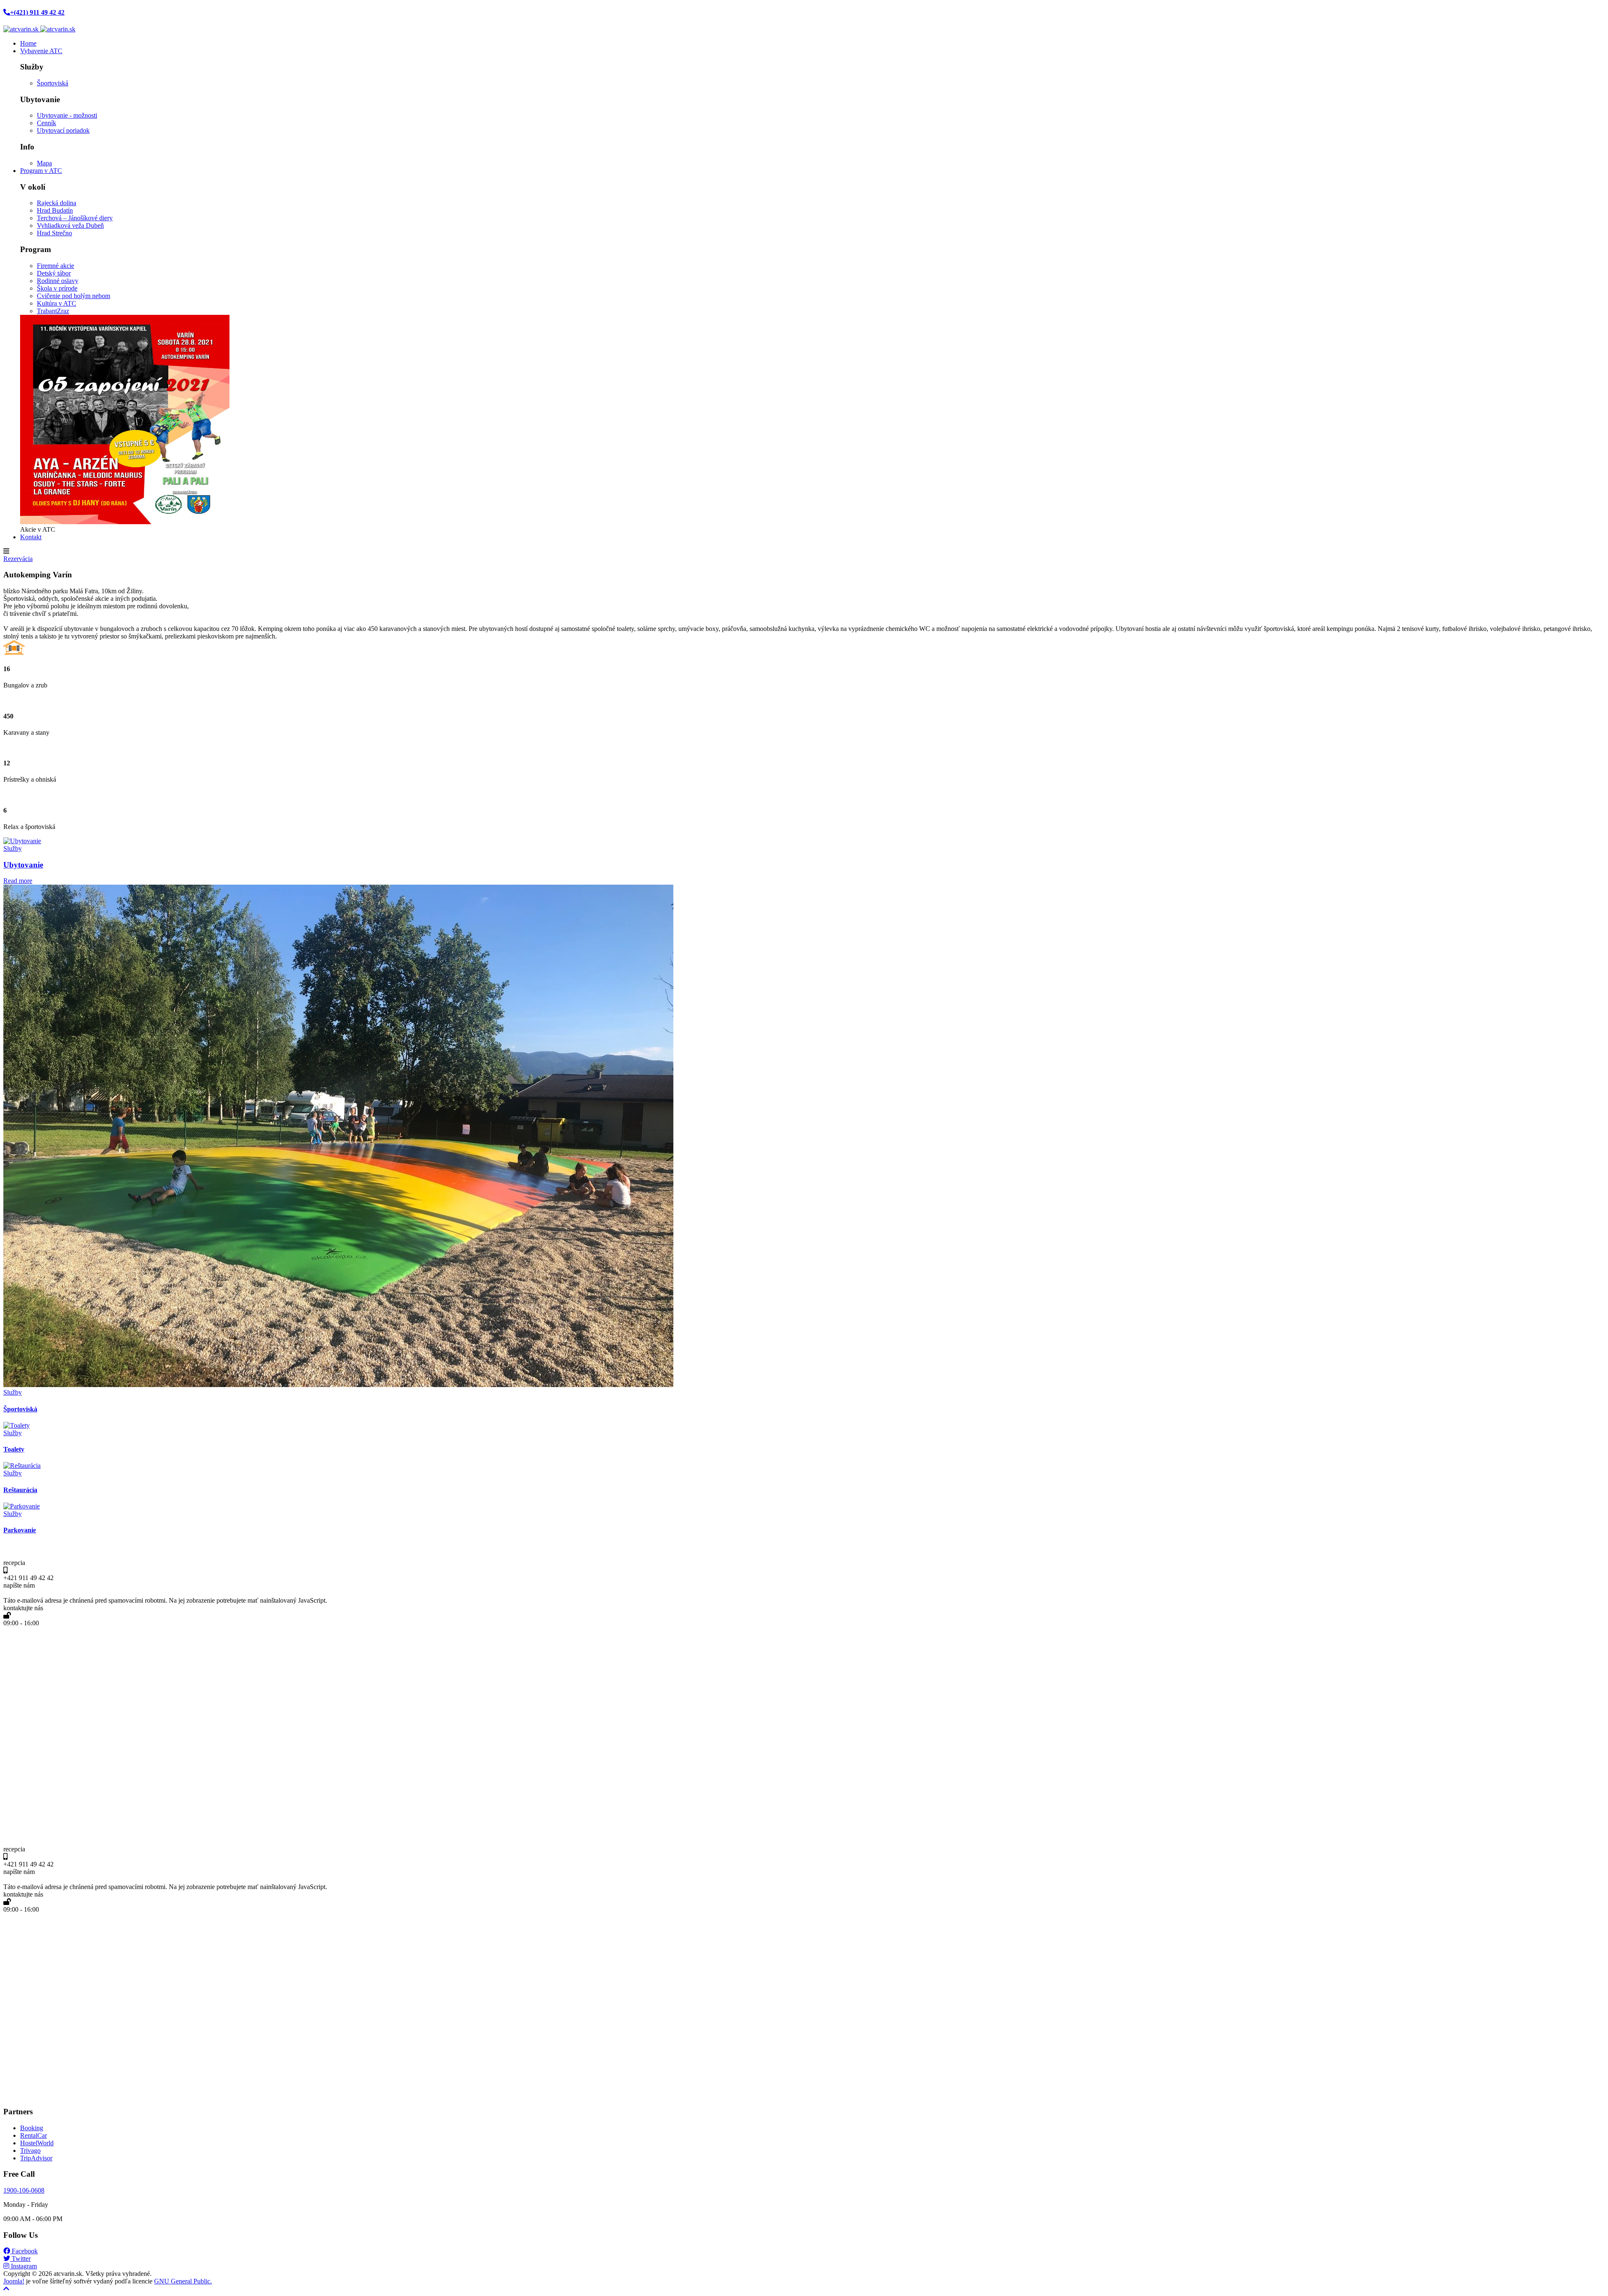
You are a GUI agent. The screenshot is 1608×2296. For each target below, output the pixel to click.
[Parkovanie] (22, 1506)
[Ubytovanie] (22, 841)
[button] (41, 51)
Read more (18, 881)
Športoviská (20, 1409)
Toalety (14, 1449)
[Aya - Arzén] (125, 522)
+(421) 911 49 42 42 (37, 12)
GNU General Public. (183, 2281)
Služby (13, 848)
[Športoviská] (338, 1385)
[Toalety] (17, 1425)
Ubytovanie (23, 865)
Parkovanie (20, 1530)
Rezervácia (18, 559)
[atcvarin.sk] (39, 29)
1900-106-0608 (24, 2190)
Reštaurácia (20, 1490)
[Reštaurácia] (22, 1466)
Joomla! (14, 2281)
